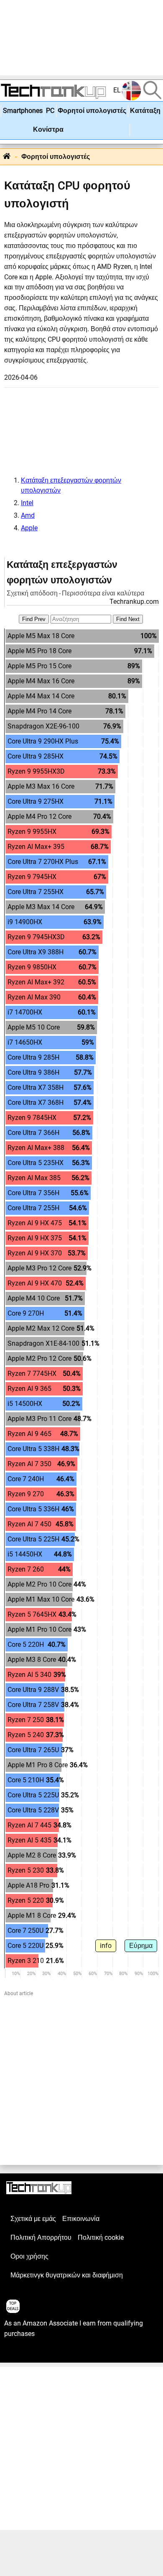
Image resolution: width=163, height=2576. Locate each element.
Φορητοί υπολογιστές (92, 111)
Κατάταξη (145, 111)
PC (50, 111)
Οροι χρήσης (29, 2257)
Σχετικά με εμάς (33, 2219)
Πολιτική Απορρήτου (41, 2238)
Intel (27, 503)
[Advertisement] (81, 38)
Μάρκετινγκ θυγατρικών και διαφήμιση (67, 2275)
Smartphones (23, 111)
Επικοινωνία (81, 2219)
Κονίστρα (48, 130)
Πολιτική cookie (101, 2238)
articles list (20, 2353)
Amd (28, 516)
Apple (29, 528)
